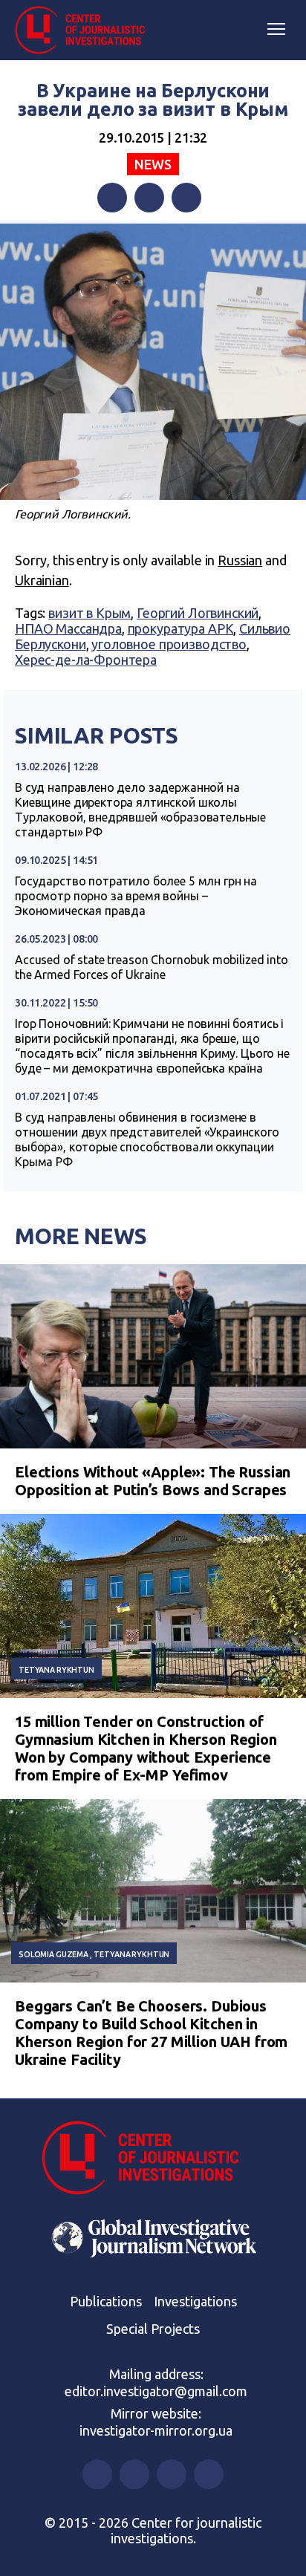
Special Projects (153, 2329)
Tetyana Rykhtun (56, 1670)
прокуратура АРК (181, 628)
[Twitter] (149, 198)
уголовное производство (169, 644)
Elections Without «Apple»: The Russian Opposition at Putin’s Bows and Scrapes (153, 1481)
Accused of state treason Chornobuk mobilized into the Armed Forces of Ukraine (152, 967)
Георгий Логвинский (198, 613)
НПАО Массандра (68, 628)
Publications (106, 2301)
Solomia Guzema (53, 1954)
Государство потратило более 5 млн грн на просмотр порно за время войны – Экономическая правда (136, 896)
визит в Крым (89, 613)
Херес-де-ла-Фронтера (86, 660)
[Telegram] (186, 198)
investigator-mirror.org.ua (156, 2430)
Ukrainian (42, 580)
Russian (240, 560)
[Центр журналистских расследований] (85, 30)
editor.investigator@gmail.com (156, 2391)
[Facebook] (112, 198)
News (153, 164)
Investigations (195, 2301)
